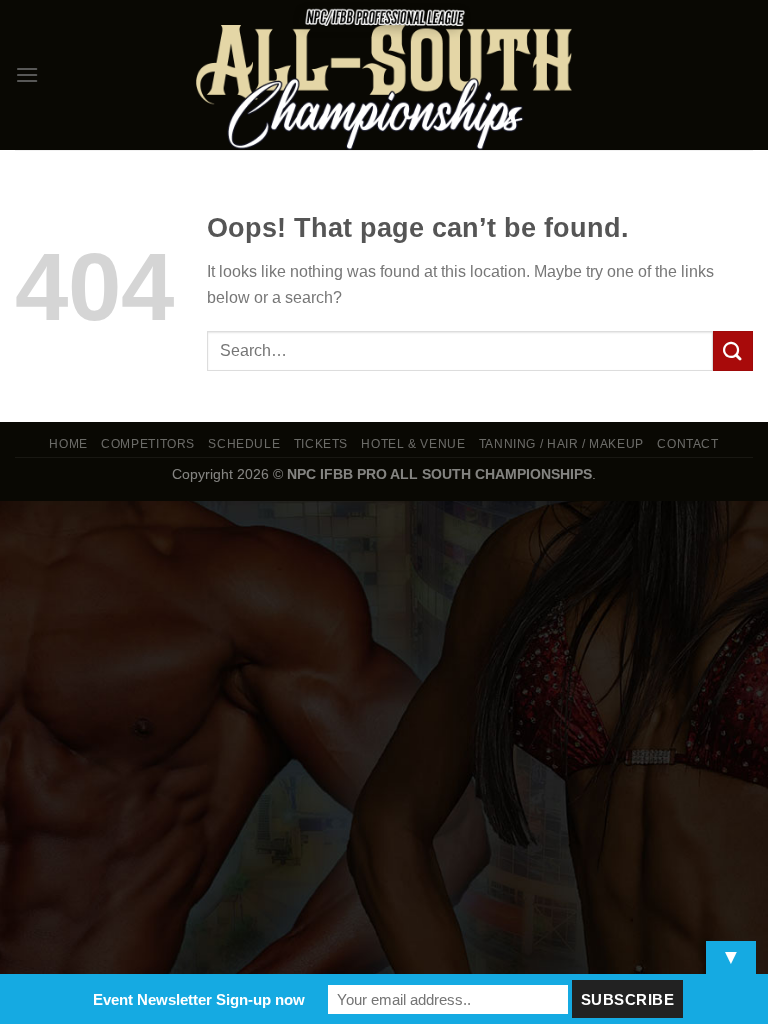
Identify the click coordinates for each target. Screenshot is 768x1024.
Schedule (244, 444)
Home (68, 444)
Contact (687, 444)
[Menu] (27, 74)
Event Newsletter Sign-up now (199, 999)
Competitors (148, 444)
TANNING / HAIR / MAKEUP (561, 444)
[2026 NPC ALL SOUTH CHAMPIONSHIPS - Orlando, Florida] (384, 75)
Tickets (321, 444)
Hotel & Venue (413, 444)
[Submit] (733, 350)
